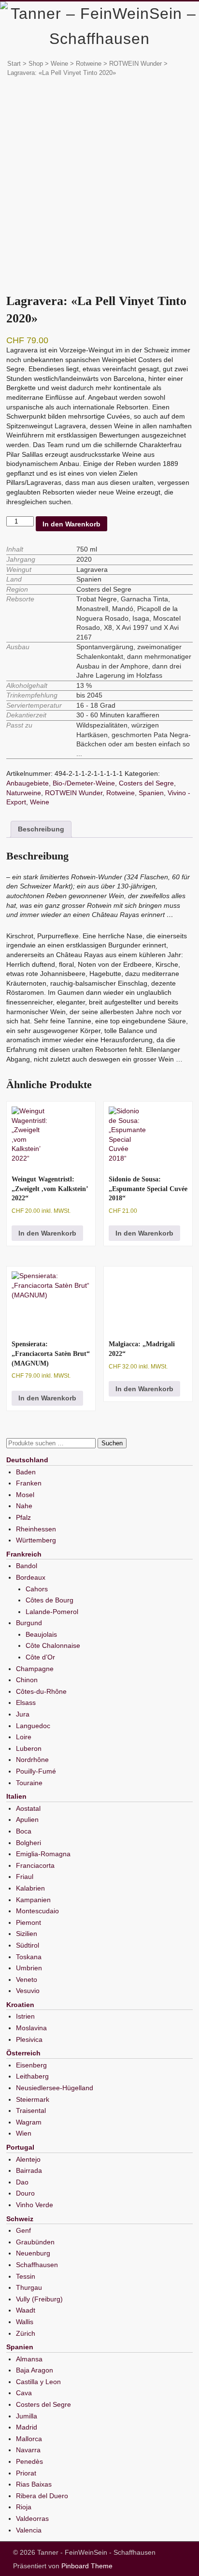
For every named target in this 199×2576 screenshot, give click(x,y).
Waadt (26, 2310)
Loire (24, 1737)
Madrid (27, 2427)
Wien (24, 2133)
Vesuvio (28, 1991)
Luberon (29, 1748)
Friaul (25, 1877)
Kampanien (33, 1900)
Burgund (29, 1623)
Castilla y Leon (38, 2382)
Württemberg (36, 1540)
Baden (26, 1472)
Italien (16, 1796)
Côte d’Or (40, 1657)
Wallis (25, 2322)
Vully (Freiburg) (39, 2299)
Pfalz (23, 1517)
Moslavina (31, 2028)
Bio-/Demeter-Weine (84, 783)
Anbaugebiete (28, 783)
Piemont (28, 1922)
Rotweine (89, 64)
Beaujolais (41, 1634)
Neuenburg (33, 2253)
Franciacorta (35, 1865)
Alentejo (28, 2159)
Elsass (26, 1703)
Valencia (29, 2530)
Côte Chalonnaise (53, 1645)
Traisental (31, 2110)
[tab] (41, 830)
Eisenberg (31, 2065)
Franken (29, 1483)
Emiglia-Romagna (43, 1854)
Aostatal (28, 1808)
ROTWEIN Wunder (135, 64)
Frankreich (24, 1554)
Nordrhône (32, 1760)
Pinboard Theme (87, 2566)
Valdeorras (32, 2518)
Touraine (29, 1783)
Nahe (24, 1506)
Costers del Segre (146, 783)
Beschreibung (41, 829)
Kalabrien (30, 1888)
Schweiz (20, 2219)
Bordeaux (31, 1577)
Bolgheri (28, 1843)
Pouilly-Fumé (36, 1771)
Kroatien (20, 2005)
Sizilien (27, 1934)
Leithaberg (32, 2076)
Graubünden (35, 2242)
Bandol (27, 1566)
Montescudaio (37, 1911)
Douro (25, 2193)
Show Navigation (161, 14)
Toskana (29, 1957)
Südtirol (28, 1945)
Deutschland (27, 1460)
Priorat (26, 2473)
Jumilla (27, 2416)
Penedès (29, 2461)
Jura (23, 1714)
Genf (23, 2230)
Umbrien (29, 1968)
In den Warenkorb (71, 524)
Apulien (27, 1819)
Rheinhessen (36, 1529)
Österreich (23, 2053)
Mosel (25, 1495)
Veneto (27, 1979)
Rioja (24, 2507)
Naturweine (24, 793)
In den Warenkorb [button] (47, 1233)
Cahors (37, 1589)
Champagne (35, 1669)
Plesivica (29, 2039)
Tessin (26, 2276)
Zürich (26, 2333)
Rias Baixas (34, 2484)
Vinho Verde (35, 2205)
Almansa (29, 2359)
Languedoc (33, 1726)
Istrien (25, 2016)
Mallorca (29, 2439)
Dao (22, 2182)
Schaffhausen (37, 2265)
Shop (36, 64)
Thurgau (29, 2287)
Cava (24, 2393)
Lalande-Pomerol (52, 1612)
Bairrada (29, 2170)
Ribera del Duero (42, 2496)
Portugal (20, 2147)
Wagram (29, 2122)
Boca (24, 1831)
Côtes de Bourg (50, 1600)
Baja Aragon (35, 2370)
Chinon (27, 1680)
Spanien (151, 793)
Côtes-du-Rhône (41, 1691)
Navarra (28, 2450)
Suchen (112, 1443)
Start (14, 64)
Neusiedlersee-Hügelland (55, 2088)
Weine (59, 64)
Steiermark (33, 2099)
